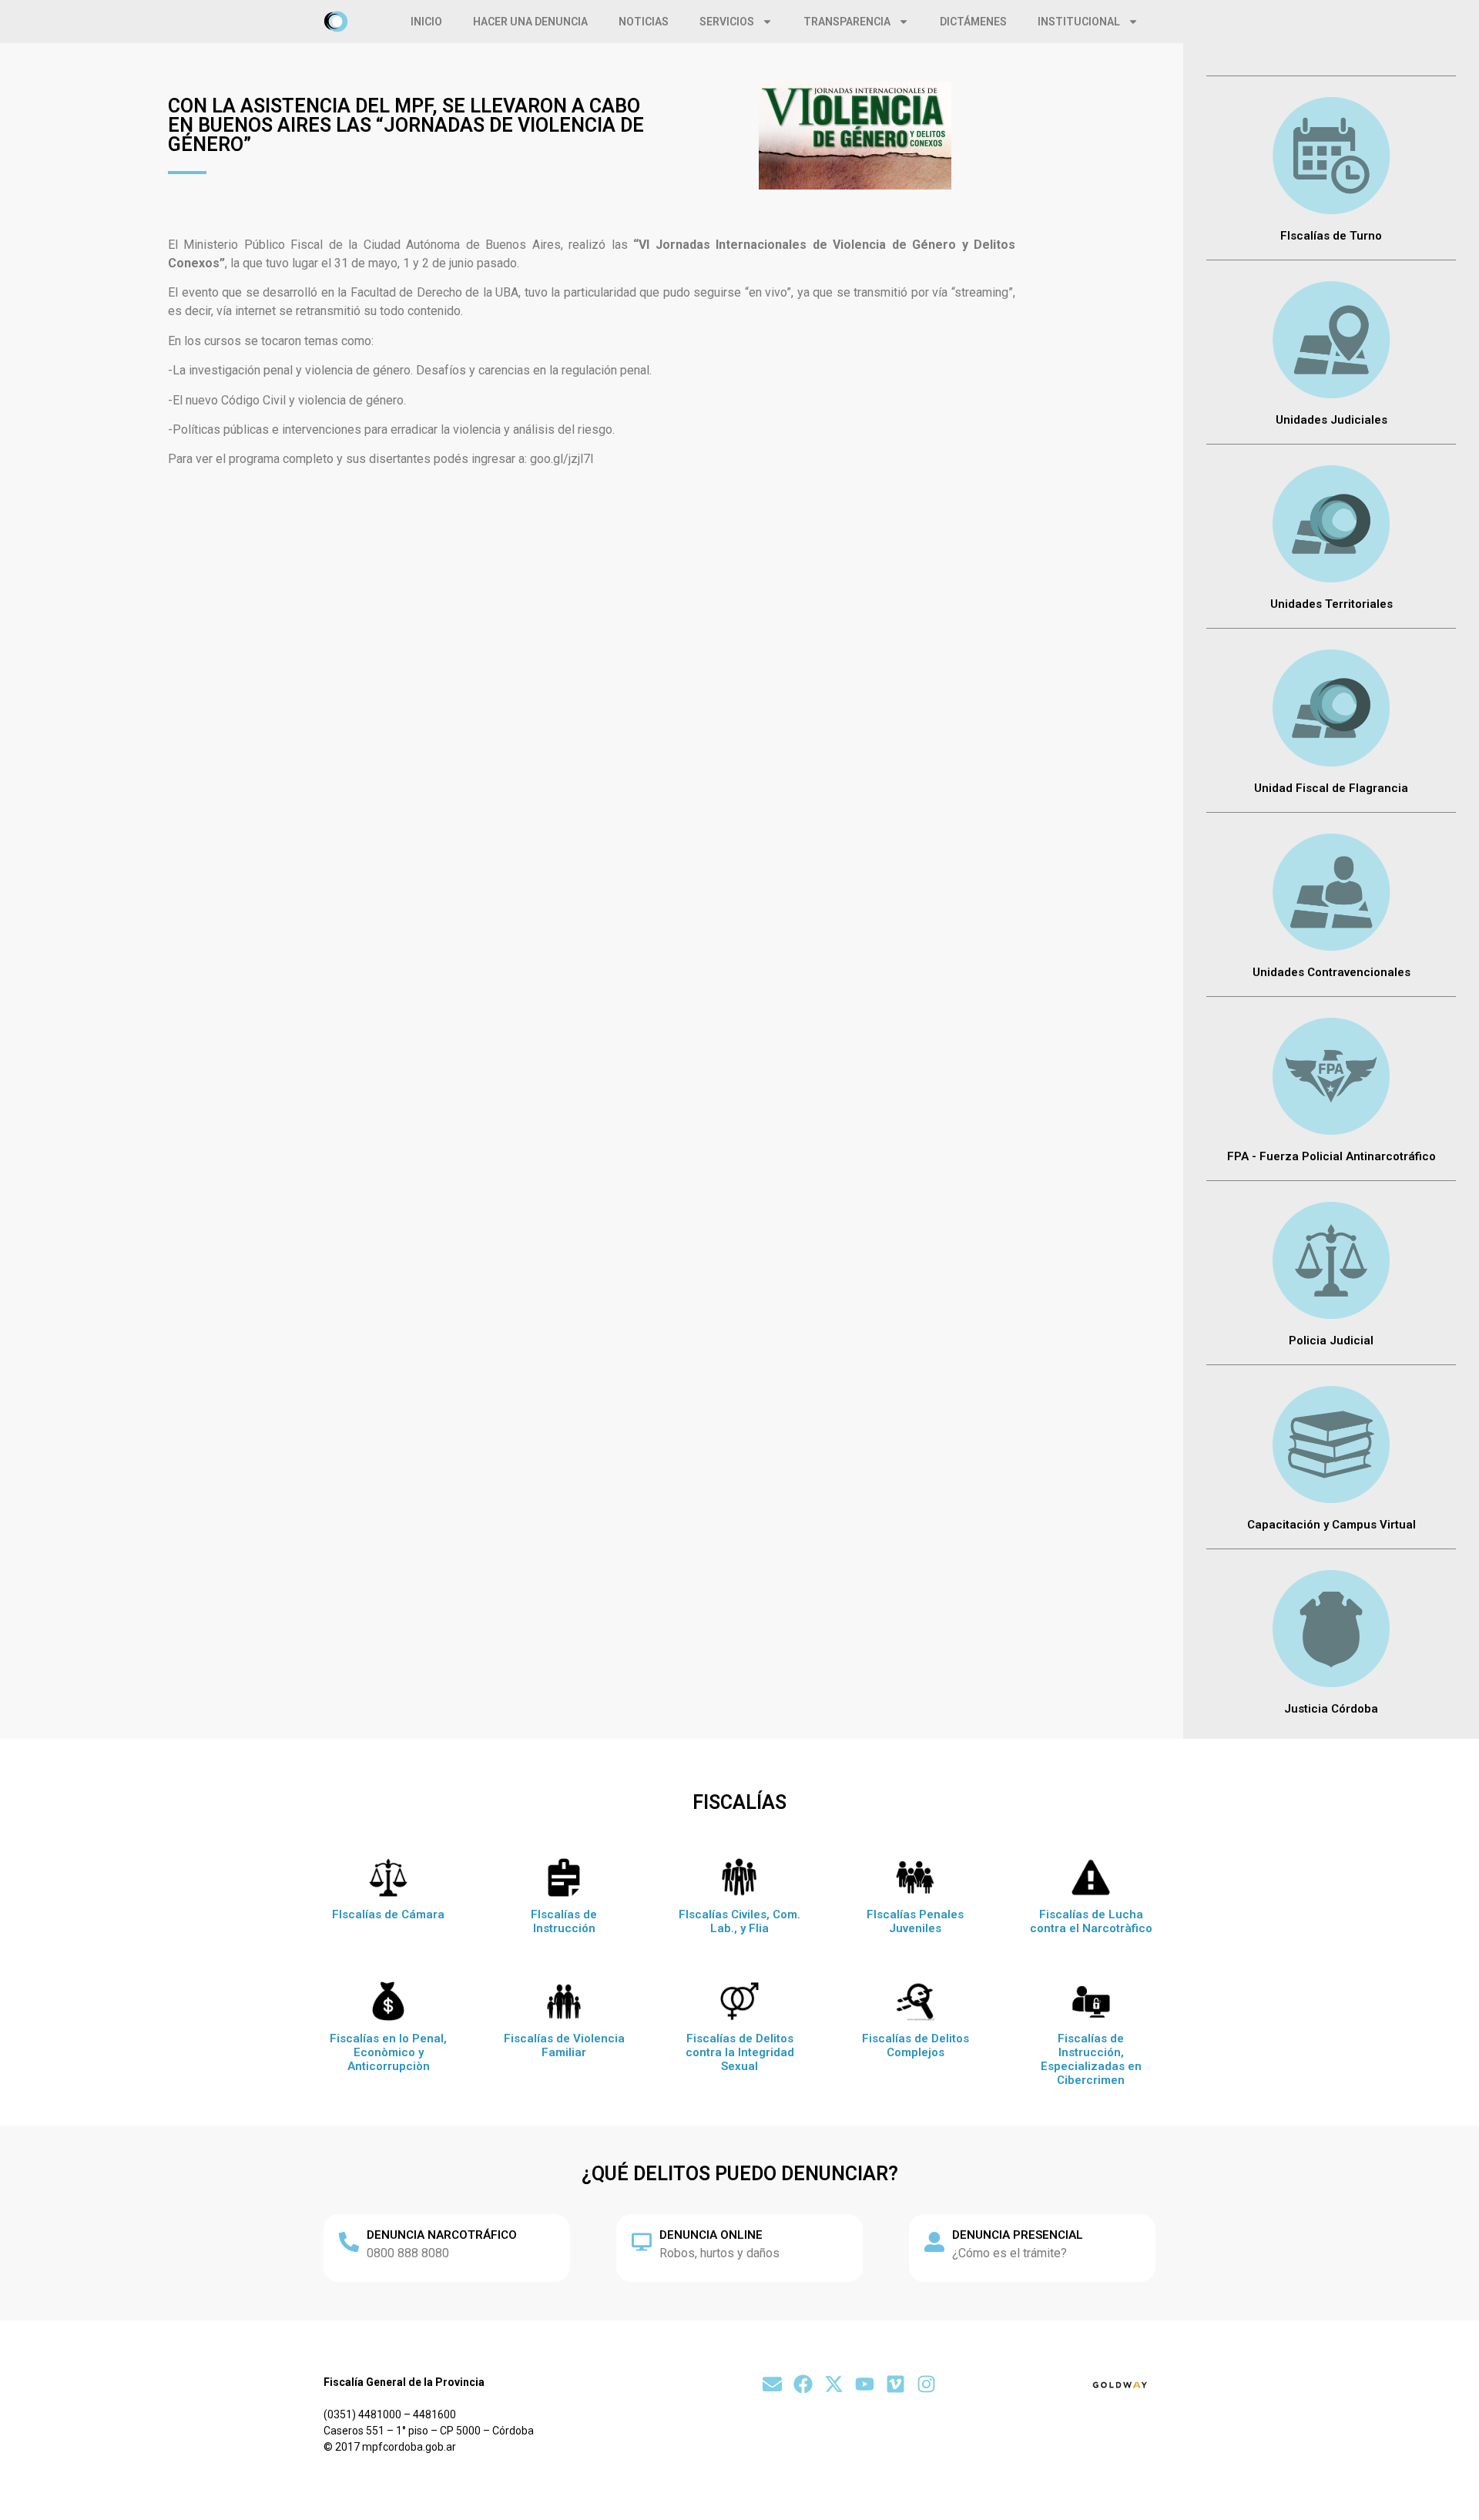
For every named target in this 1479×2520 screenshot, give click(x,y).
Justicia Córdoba (1331, 1709)
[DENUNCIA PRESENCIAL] (934, 2242)
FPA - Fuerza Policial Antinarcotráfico (1331, 1156)
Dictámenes (973, 22)
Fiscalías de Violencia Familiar (564, 2045)
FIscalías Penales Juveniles (915, 1921)
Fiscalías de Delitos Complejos (916, 2045)
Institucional (1079, 22)
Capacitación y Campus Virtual (1331, 1525)
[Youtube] (865, 2384)
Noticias (644, 22)
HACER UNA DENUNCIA (530, 22)
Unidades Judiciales (1331, 420)
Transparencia (847, 22)
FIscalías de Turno (1331, 236)
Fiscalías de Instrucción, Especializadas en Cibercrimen (1091, 2059)
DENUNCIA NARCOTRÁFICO (442, 2235)
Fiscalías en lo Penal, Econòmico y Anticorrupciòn (388, 2052)
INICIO (426, 22)
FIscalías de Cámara (388, 1914)
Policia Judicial (1331, 1341)
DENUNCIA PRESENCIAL (1018, 2235)
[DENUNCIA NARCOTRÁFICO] (349, 2242)
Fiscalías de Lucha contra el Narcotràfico (1091, 1921)
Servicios (727, 22)
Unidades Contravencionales (1331, 972)
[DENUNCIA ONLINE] (642, 2242)
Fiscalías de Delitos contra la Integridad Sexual (740, 2052)
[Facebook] (803, 2384)
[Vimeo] (895, 2384)
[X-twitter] (834, 2384)
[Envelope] (772, 2384)
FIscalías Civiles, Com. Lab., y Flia (739, 1921)
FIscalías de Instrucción (564, 1921)
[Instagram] (926, 2384)
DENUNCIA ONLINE (711, 2235)
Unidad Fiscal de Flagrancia (1331, 788)
